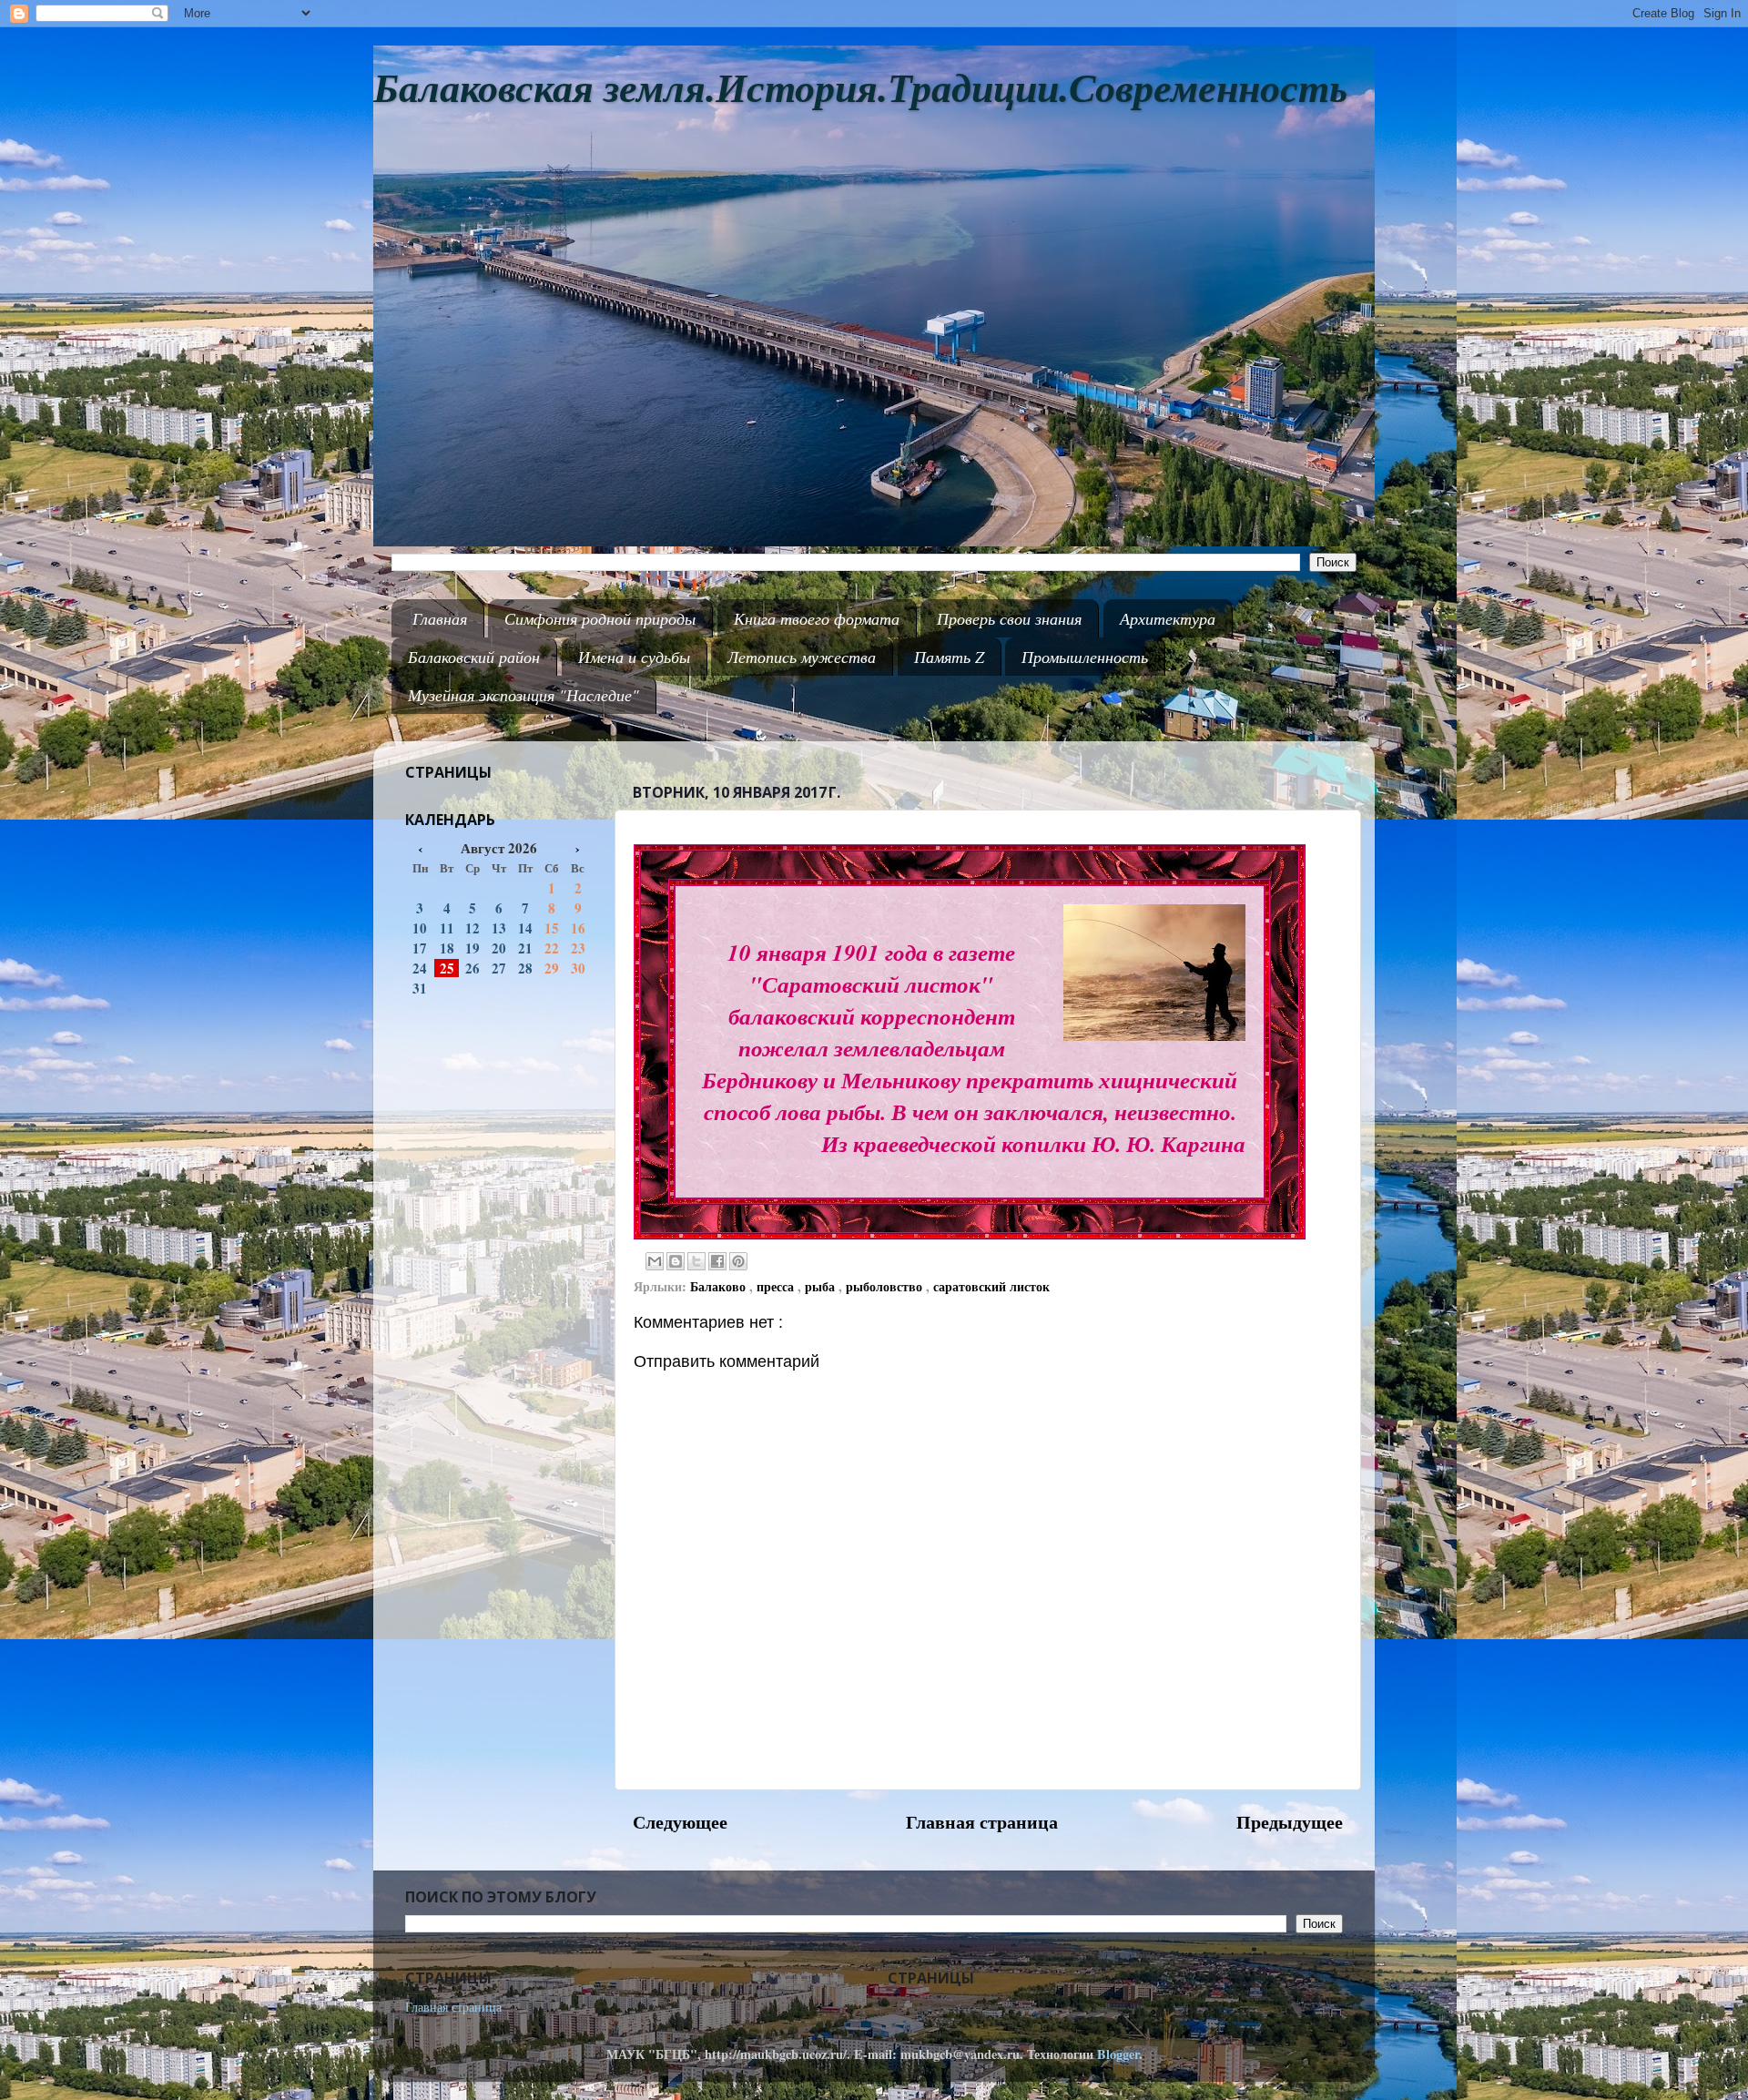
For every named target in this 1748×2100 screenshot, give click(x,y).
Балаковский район (474, 657)
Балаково (720, 1286)
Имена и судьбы (634, 657)
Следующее (680, 1821)
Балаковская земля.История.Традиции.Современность (860, 89)
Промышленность (1085, 657)
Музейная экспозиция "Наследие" (523, 695)
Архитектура (1168, 618)
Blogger (1118, 2054)
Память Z (949, 657)
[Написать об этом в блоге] (676, 1261)
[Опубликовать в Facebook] (717, 1261)
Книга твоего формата (817, 618)
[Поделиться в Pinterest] (738, 1261)
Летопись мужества (802, 657)
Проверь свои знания (1009, 618)
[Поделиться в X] (696, 1261)
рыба (822, 1286)
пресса (777, 1286)
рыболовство (886, 1286)
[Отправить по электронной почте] (655, 1261)
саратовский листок (991, 1286)
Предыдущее (1290, 1821)
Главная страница (982, 1821)
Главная (440, 618)
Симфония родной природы (600, 618)
